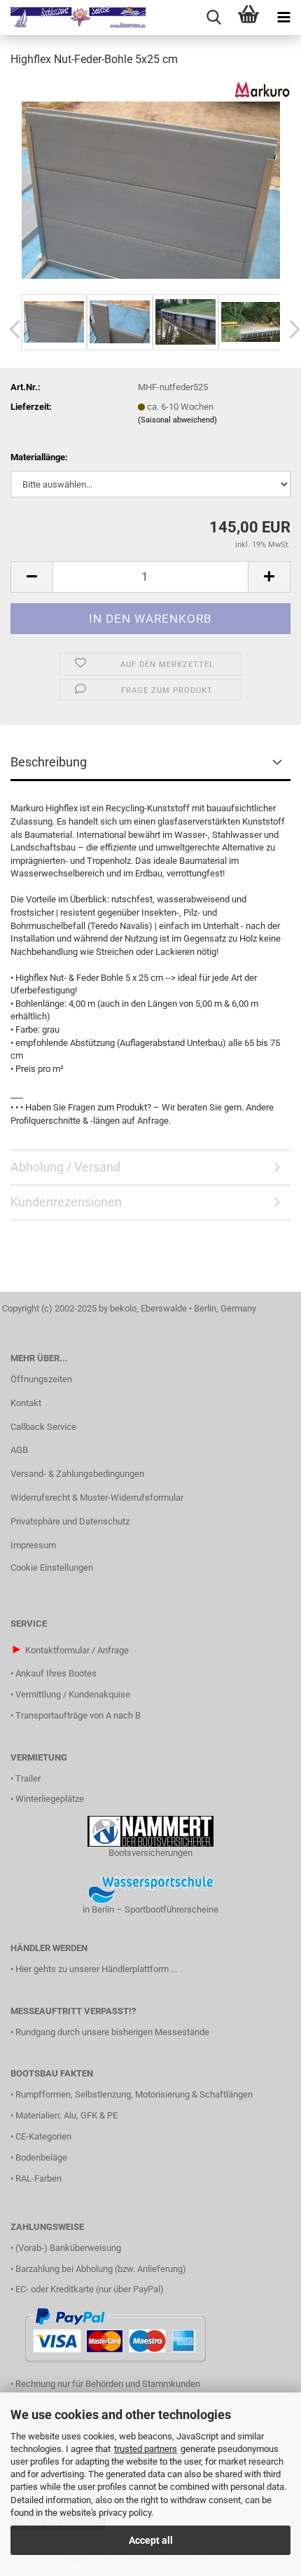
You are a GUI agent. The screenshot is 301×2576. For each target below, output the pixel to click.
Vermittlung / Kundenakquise (73, 1694)
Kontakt (26, 1403)
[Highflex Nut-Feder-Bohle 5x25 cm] (151, 185)
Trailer (28, 1778)
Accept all (151, 2540)
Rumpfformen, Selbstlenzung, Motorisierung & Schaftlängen (134, 2094)
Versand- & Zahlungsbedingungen (77, 1474)
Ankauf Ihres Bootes (56, 1673)
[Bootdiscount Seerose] (73, 18)
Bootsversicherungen (150, 1853)
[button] (31, 577)
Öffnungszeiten (41, 1379)
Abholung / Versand (65, 1167)
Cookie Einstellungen (52, 1568)
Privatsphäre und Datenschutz (70, 1521)
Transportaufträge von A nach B (78, 1715)
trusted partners (146, 2449)
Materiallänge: (39, 457)
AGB (19, 1450)
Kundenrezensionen (66, 1202)
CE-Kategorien (43, 2136)
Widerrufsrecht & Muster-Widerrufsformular (97, 1497)
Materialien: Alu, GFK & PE (66, 2115)
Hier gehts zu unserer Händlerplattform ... (96, 1969)
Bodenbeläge (41, 2157)
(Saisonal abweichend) (177, 420)
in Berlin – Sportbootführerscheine (150, 1909)
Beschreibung (49, 762)
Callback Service (43, 1427)
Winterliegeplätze (50, 1799)
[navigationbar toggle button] (283, 18)
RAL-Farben (38, 2178)
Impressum (33, 1545)
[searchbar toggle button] (213, 18)
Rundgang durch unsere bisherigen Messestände (112, 2032)
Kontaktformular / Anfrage (77, 1650)
